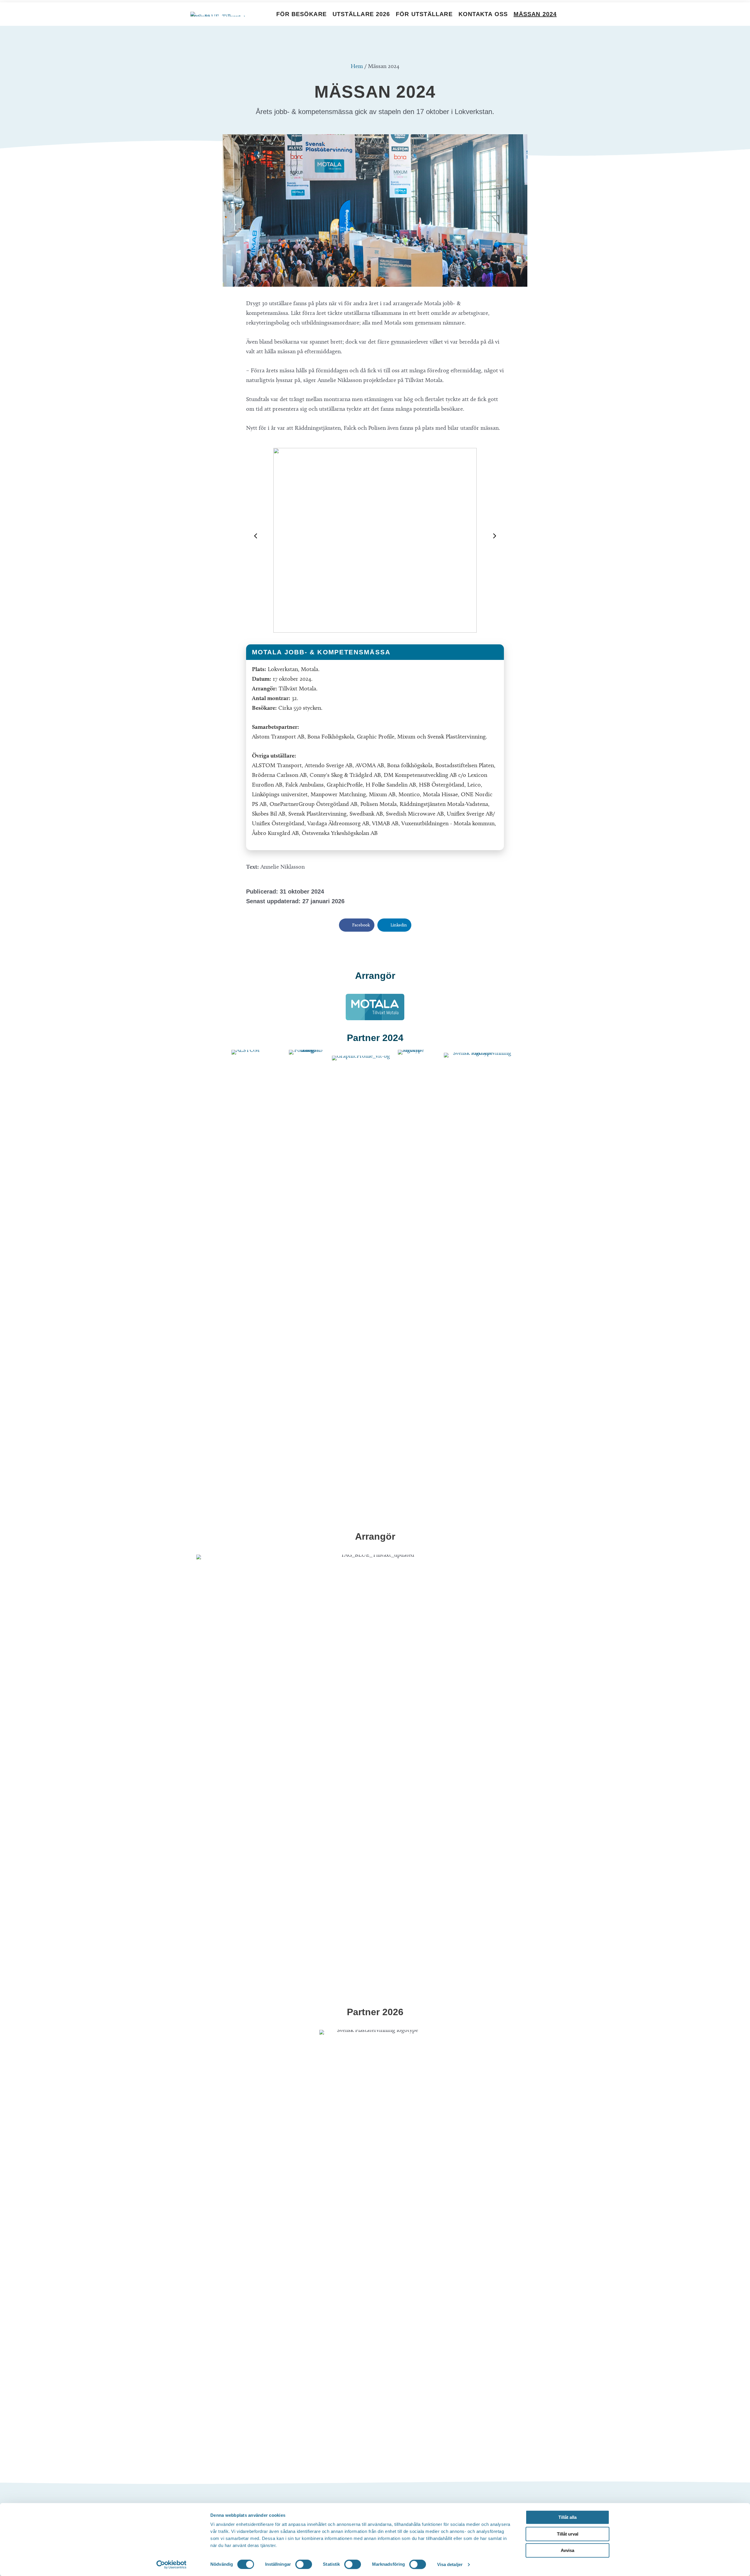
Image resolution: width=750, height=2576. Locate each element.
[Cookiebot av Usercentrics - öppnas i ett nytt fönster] (172, 2565)
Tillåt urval (568, 2534)
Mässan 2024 (535, 14)
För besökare (301, 14)
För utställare (424, 14)
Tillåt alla (567, 2517)
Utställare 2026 (361, 14)
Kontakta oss (483, 14)
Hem (357, 66)
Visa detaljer (450, 2564)
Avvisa (567, 2550)
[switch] (304, 2564)
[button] (255, 536)
